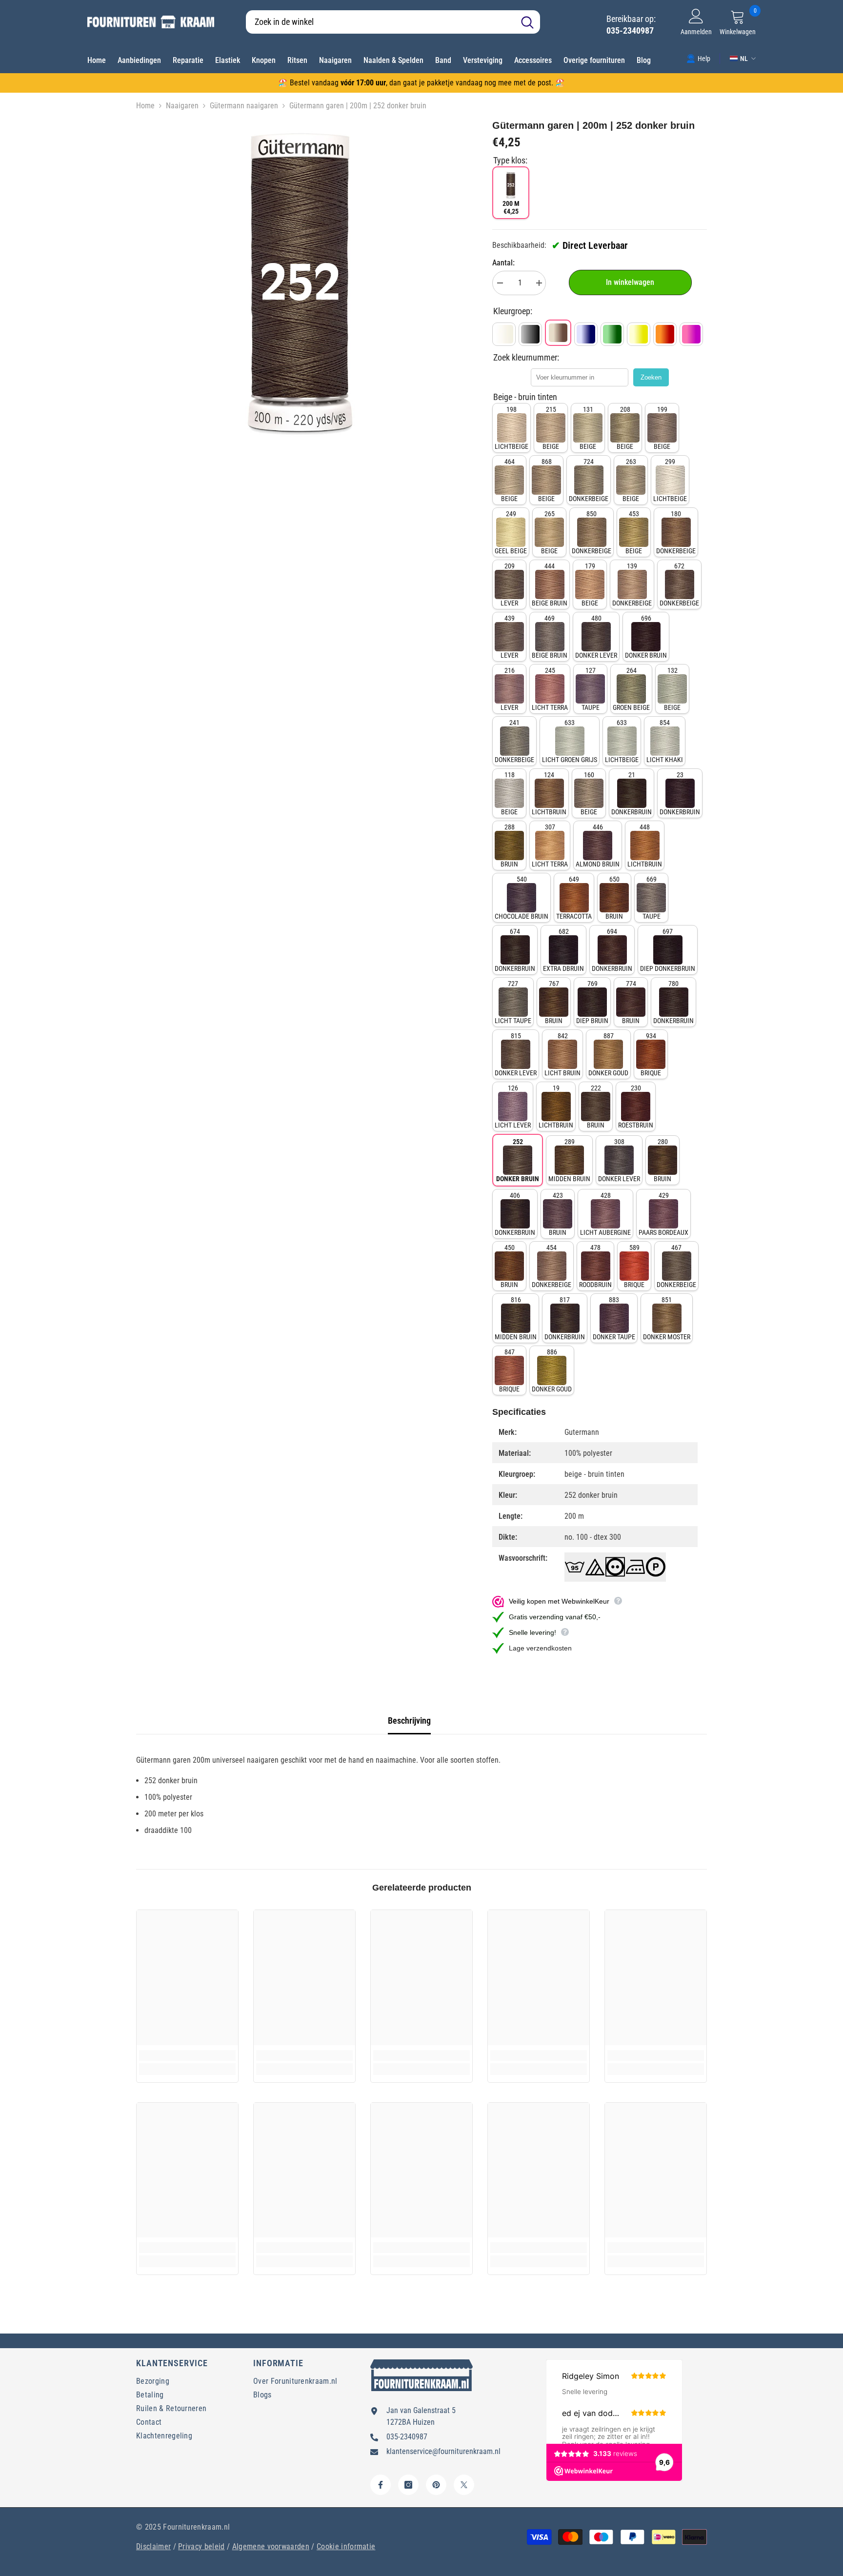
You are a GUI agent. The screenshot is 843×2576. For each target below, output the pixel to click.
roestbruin (636, 1107)
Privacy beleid (201, 2546)
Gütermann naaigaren (244, 106)
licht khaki (665, 741)
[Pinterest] (436, 2485)
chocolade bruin (522, 898)
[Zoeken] (393, 22)
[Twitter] (464, 2485)
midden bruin (569, 1160)
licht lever (513, 1107)
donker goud (608, 1054)
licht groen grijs (570, 741)
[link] (698, 58)
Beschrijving (409, 1721)
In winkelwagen (630, 282)
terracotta (574, 898)
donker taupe (614, 1318)
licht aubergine (605, 1214)
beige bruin (550, 584)
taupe (591, 689)
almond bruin (598, 845)
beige (551, 428)
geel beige (511, 532)
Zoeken (651, 377)
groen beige (631, 689)
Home (145, 106)
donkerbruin (632, 793)
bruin (509, 845)
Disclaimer (153, 2546)
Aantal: (503, 263)
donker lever (596, 637)
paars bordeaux (663, 1214)
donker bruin (646, 637)
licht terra (550, 689)
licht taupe (513, 1002)
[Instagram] (408, 2485)
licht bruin (562, 1054)
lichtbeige (512, 428)
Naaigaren (182, 106)
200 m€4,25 (511, 207)
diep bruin (592, 1002)
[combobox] (380, 22)
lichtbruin (549, 793)
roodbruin (595, 1266)
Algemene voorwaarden (271, 2546)
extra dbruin (563, 950)
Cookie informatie (346, 2546)
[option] (300, 282)
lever (509, 584)
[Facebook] (381, 2485)
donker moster (667, 1318)
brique (651, 1054)
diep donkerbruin (668, 950)
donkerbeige (589, 480)
